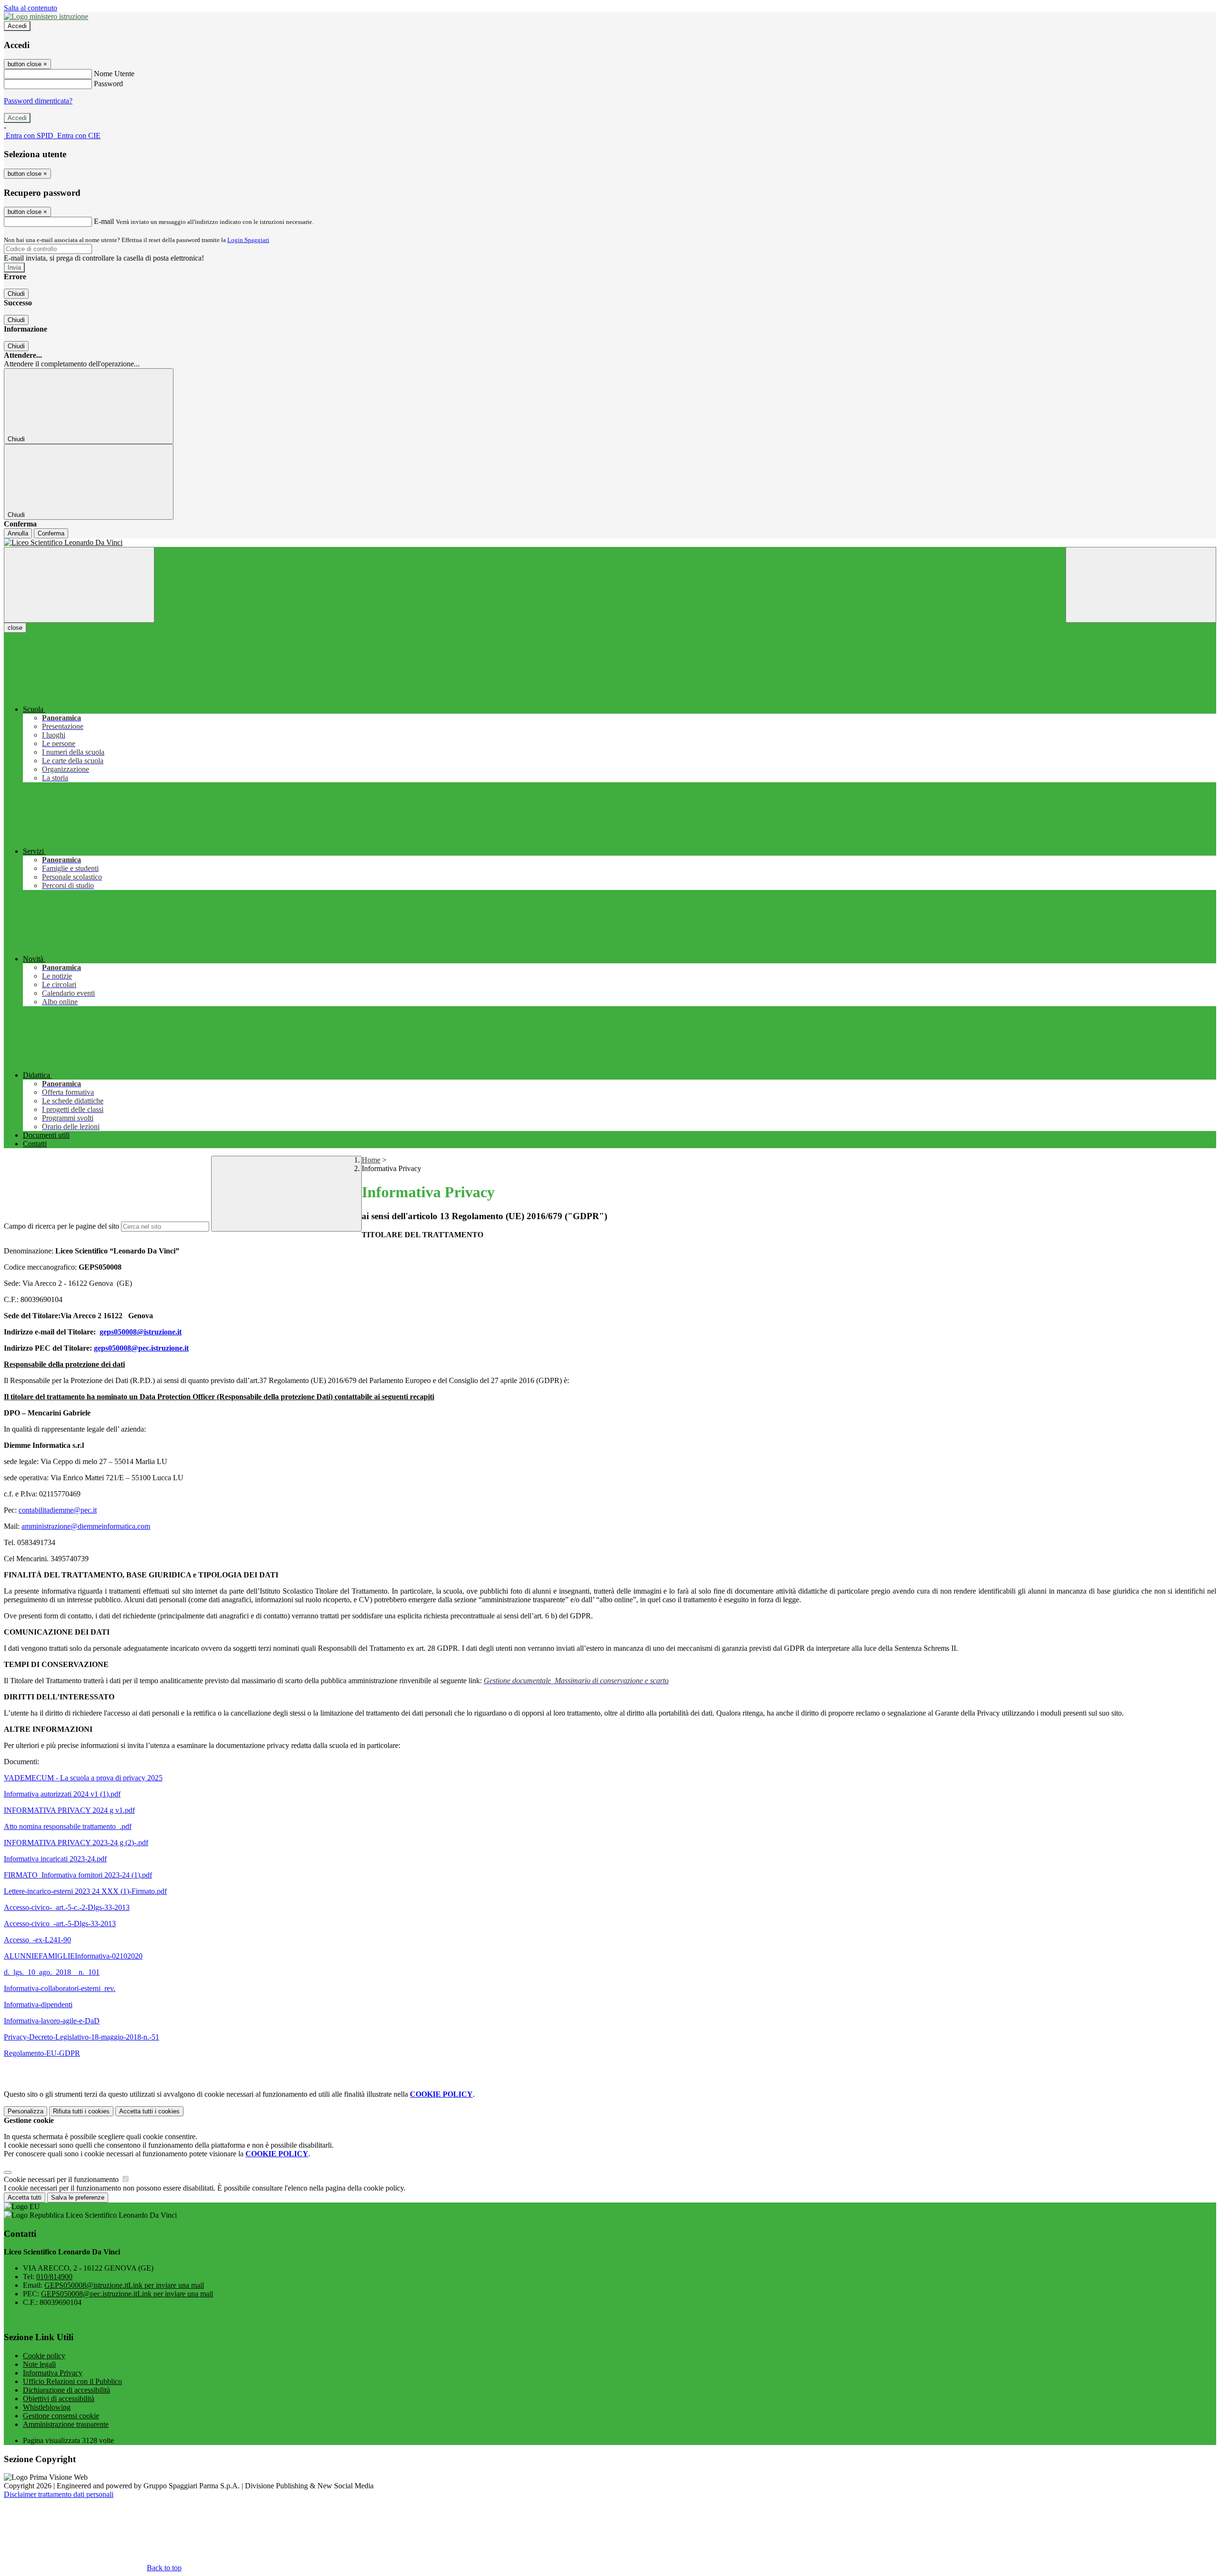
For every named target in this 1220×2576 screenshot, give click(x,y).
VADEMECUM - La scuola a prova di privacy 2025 (83, 1778)
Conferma (51, 533)
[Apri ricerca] (1141, 585)
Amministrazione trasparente (66, 2424)
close (15, 628)
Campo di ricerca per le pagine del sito (61, 1226)
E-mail (104, 221)
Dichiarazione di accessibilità (66, 2390)
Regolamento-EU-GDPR (42, 2053)
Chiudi (16, 294)
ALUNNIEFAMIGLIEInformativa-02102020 (73, 1956)
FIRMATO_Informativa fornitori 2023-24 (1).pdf (78, 1875)
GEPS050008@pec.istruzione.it (127, 2294)
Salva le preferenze (78, 2197)
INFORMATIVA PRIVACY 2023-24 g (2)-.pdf (76, 1843)
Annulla (18, 533)
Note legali (39, 2364)
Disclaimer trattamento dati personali (59, 2494)
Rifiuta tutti (81, 2111)
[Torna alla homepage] (610, 543)
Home (371, 1160)
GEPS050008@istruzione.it (124, 2285)
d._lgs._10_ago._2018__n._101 (52, 1972)
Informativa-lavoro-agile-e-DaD (52, 2021)
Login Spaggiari (248, 240)
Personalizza (25, 2111)
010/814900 (54, 2277)
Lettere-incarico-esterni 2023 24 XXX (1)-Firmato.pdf (85, 1891)
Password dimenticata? (38, 101)
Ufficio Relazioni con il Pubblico (72, 2381)
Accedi (17, 26)
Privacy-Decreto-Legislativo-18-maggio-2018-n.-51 (81, 2037)
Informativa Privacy (53, 2373)
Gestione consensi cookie (61, 2416)
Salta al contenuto (30, 8)
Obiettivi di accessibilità (59, 2399)
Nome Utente (114, 74)
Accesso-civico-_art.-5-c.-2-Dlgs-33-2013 (67, 1907)
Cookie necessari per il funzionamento (62, 2179)
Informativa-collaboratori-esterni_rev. (60, 1988)
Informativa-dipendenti (38, 2005)
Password (108, 84)
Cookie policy (44, 2356)
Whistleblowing (47, 2407)
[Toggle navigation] (79, 585)
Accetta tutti (149, 2111)
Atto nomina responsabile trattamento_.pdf (68, 1826)
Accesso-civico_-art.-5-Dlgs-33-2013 (60, 1924)
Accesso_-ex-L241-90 (37, 1940)
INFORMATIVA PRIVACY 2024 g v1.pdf (69, 1810)
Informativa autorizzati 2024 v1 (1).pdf (62, 1794)
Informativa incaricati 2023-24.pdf (55, 1859)
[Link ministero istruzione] (46, 16)
